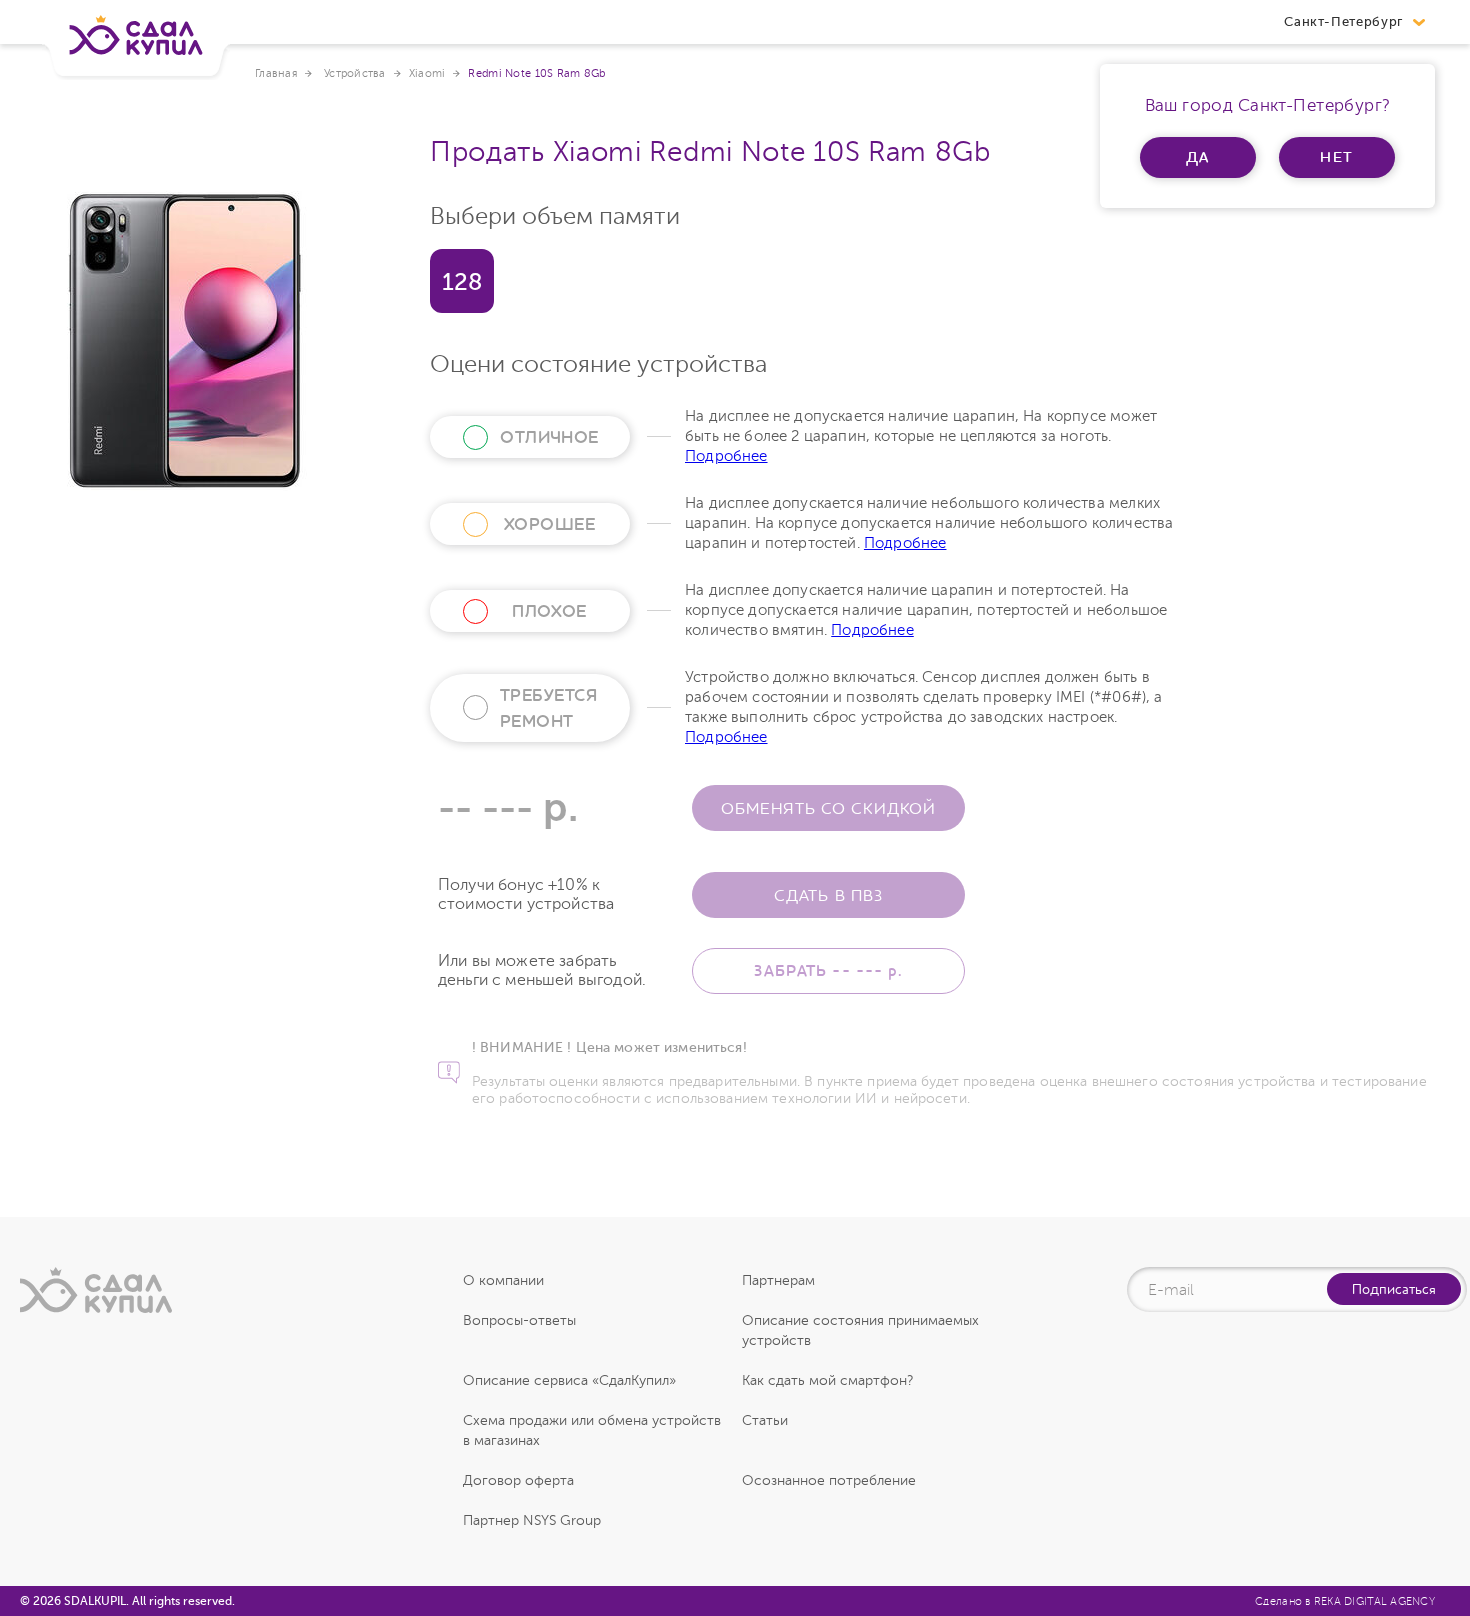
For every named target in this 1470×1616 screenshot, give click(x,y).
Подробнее (726, 456)
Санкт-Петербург (1343, 21)
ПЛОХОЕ (549, 611)
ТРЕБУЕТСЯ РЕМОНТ (548, 708)
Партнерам (778, 1280)
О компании (503, 1280)
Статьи (765, 1420)
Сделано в (1345, 1601)
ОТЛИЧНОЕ (549, 437)
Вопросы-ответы (519, 1320)
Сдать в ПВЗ (828, 895)
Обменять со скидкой (828, 808)
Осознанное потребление (829, 1480)
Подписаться (1394, 1289)
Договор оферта (518, 1480)
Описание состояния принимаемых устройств (860, 1330)
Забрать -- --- (828, 970)
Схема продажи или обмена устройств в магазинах (592, 1430)
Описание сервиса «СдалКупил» (569, 1380)
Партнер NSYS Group (532, 1520)
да (1198, 157)
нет (1337, 157)
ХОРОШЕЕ (549, 524)
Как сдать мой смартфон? (827, 1380)
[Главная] (136, 43)
